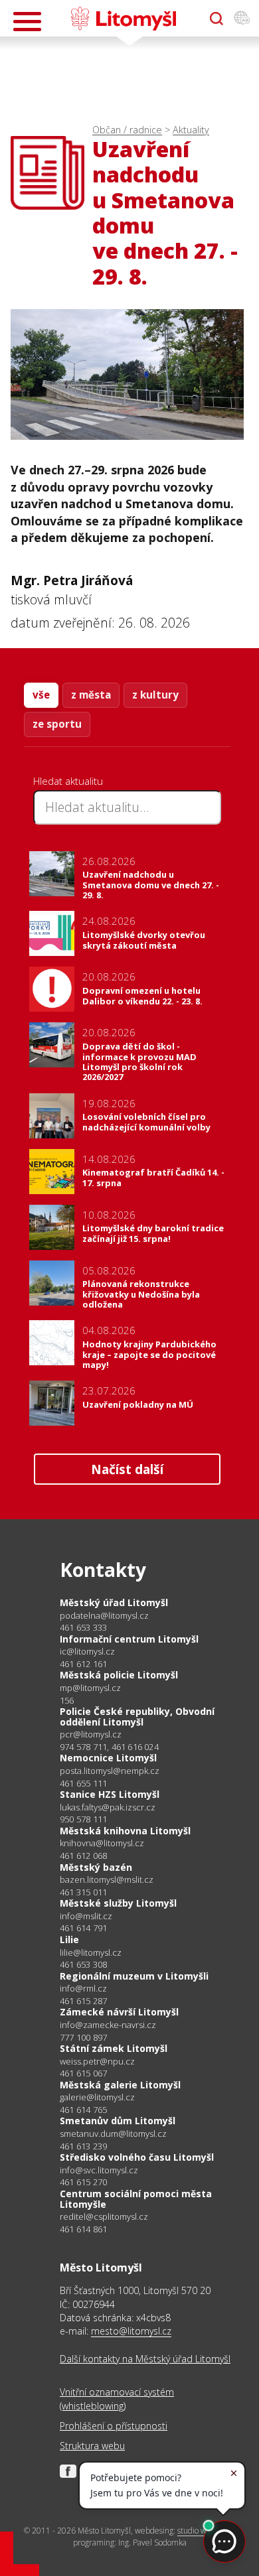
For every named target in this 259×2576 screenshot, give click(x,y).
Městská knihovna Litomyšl (125, 1831)
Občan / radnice (127, 130)
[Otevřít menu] (27, 22)
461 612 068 (83, 1856)
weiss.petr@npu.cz (97, 2062)
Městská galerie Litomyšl (120, 2085)
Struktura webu (92, 2446)
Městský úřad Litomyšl (114, 1602)
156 (67, 1700)
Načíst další (127, 1469)
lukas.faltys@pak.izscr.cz (108, 1807)
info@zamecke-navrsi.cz (108, 2025)
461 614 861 (83, 2229)
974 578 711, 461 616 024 (109, 1747)
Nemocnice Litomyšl (108, 1758)
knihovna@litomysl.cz (102, 1843)
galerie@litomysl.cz (97, 2097)
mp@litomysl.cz (90, 1688)
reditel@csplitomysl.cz (104, 2217)
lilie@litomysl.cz (91, 1953)
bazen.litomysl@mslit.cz (107, 1880)
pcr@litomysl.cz (91, 1734)
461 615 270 (83, 2182)
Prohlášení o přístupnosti (114, 2426)
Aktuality (191, 130)
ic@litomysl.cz (87, 1652)
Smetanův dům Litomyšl (118, 2121)
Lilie (69, 1939)
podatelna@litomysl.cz (104, 1616)
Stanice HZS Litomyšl (110, 1794)
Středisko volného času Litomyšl (137, 2157)
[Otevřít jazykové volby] (242, 19)
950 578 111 (83, 1819)
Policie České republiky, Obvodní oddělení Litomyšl (137, 1717)
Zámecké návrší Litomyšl (119, 2012)
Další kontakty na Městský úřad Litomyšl (145, 2359)
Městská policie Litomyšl (119, 1675)
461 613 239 (83, 2146)
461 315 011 (83, 1892)
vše (41, 695)
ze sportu (57, 724)
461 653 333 (83, 1627)
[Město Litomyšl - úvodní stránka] (123, 19)
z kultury (155, 695)
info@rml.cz (83, 1989)
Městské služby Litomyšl (118, 1903)
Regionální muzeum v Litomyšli (134, 1976)
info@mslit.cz (86, 1916)
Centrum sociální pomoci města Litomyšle (136, 2199)
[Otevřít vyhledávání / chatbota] (216, 19)
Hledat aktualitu (68, 781)
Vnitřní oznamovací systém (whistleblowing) (117, 2399)
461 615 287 (83, 2001)
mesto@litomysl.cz (131, 2331)
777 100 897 (83, 2037)
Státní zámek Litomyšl (114, 2048)
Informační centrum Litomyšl (129, 1639)
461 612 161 (83, 1664)
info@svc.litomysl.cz (99, 2170)
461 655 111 (83, 1783)
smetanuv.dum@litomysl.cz (113, 2134)
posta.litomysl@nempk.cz (110, 1771)
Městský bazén (96, 1867)
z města (91, 695)
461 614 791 (83, 1928)
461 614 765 (83, 2110)
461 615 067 (83, 2073)
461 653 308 (83, 1964)
